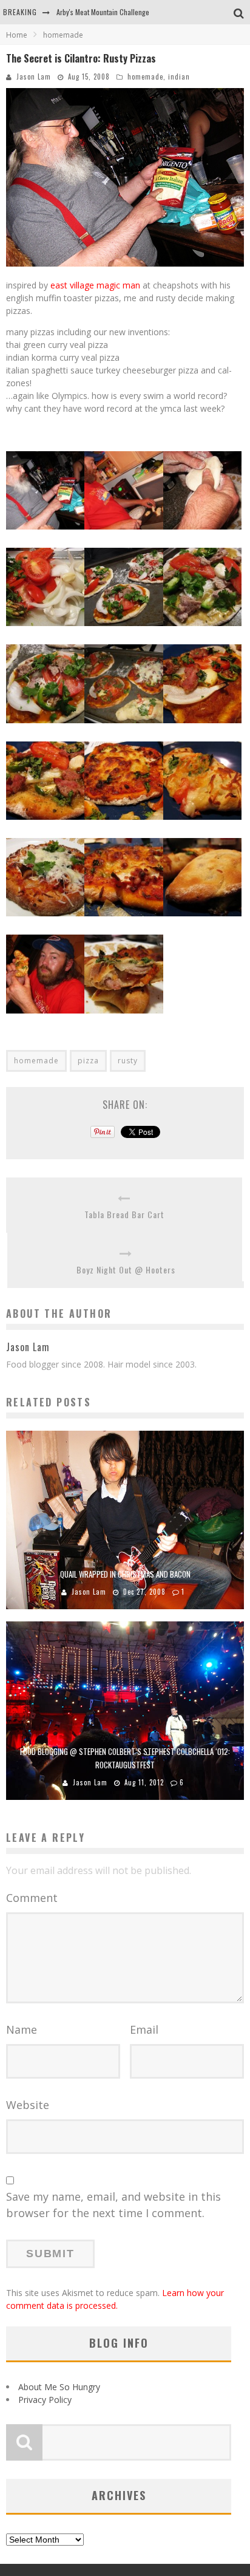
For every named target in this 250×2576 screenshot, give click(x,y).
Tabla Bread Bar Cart (124, 1214)
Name (22, 2029)
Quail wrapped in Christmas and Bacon (125, 1574)
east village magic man (95, 285)
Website (28, 2105)
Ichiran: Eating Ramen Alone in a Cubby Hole (122, 16)
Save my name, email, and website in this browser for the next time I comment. (113, 2205)
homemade (145, 77)
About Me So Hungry (59, 2387)
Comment (32, 1898)
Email (144, 2029)
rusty (128, 1061)
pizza (88, 1061)
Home (17, 35)
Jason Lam (34, 77)
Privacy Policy (45, 2400)
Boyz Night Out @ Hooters (126, 1269)
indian (179, 77)
